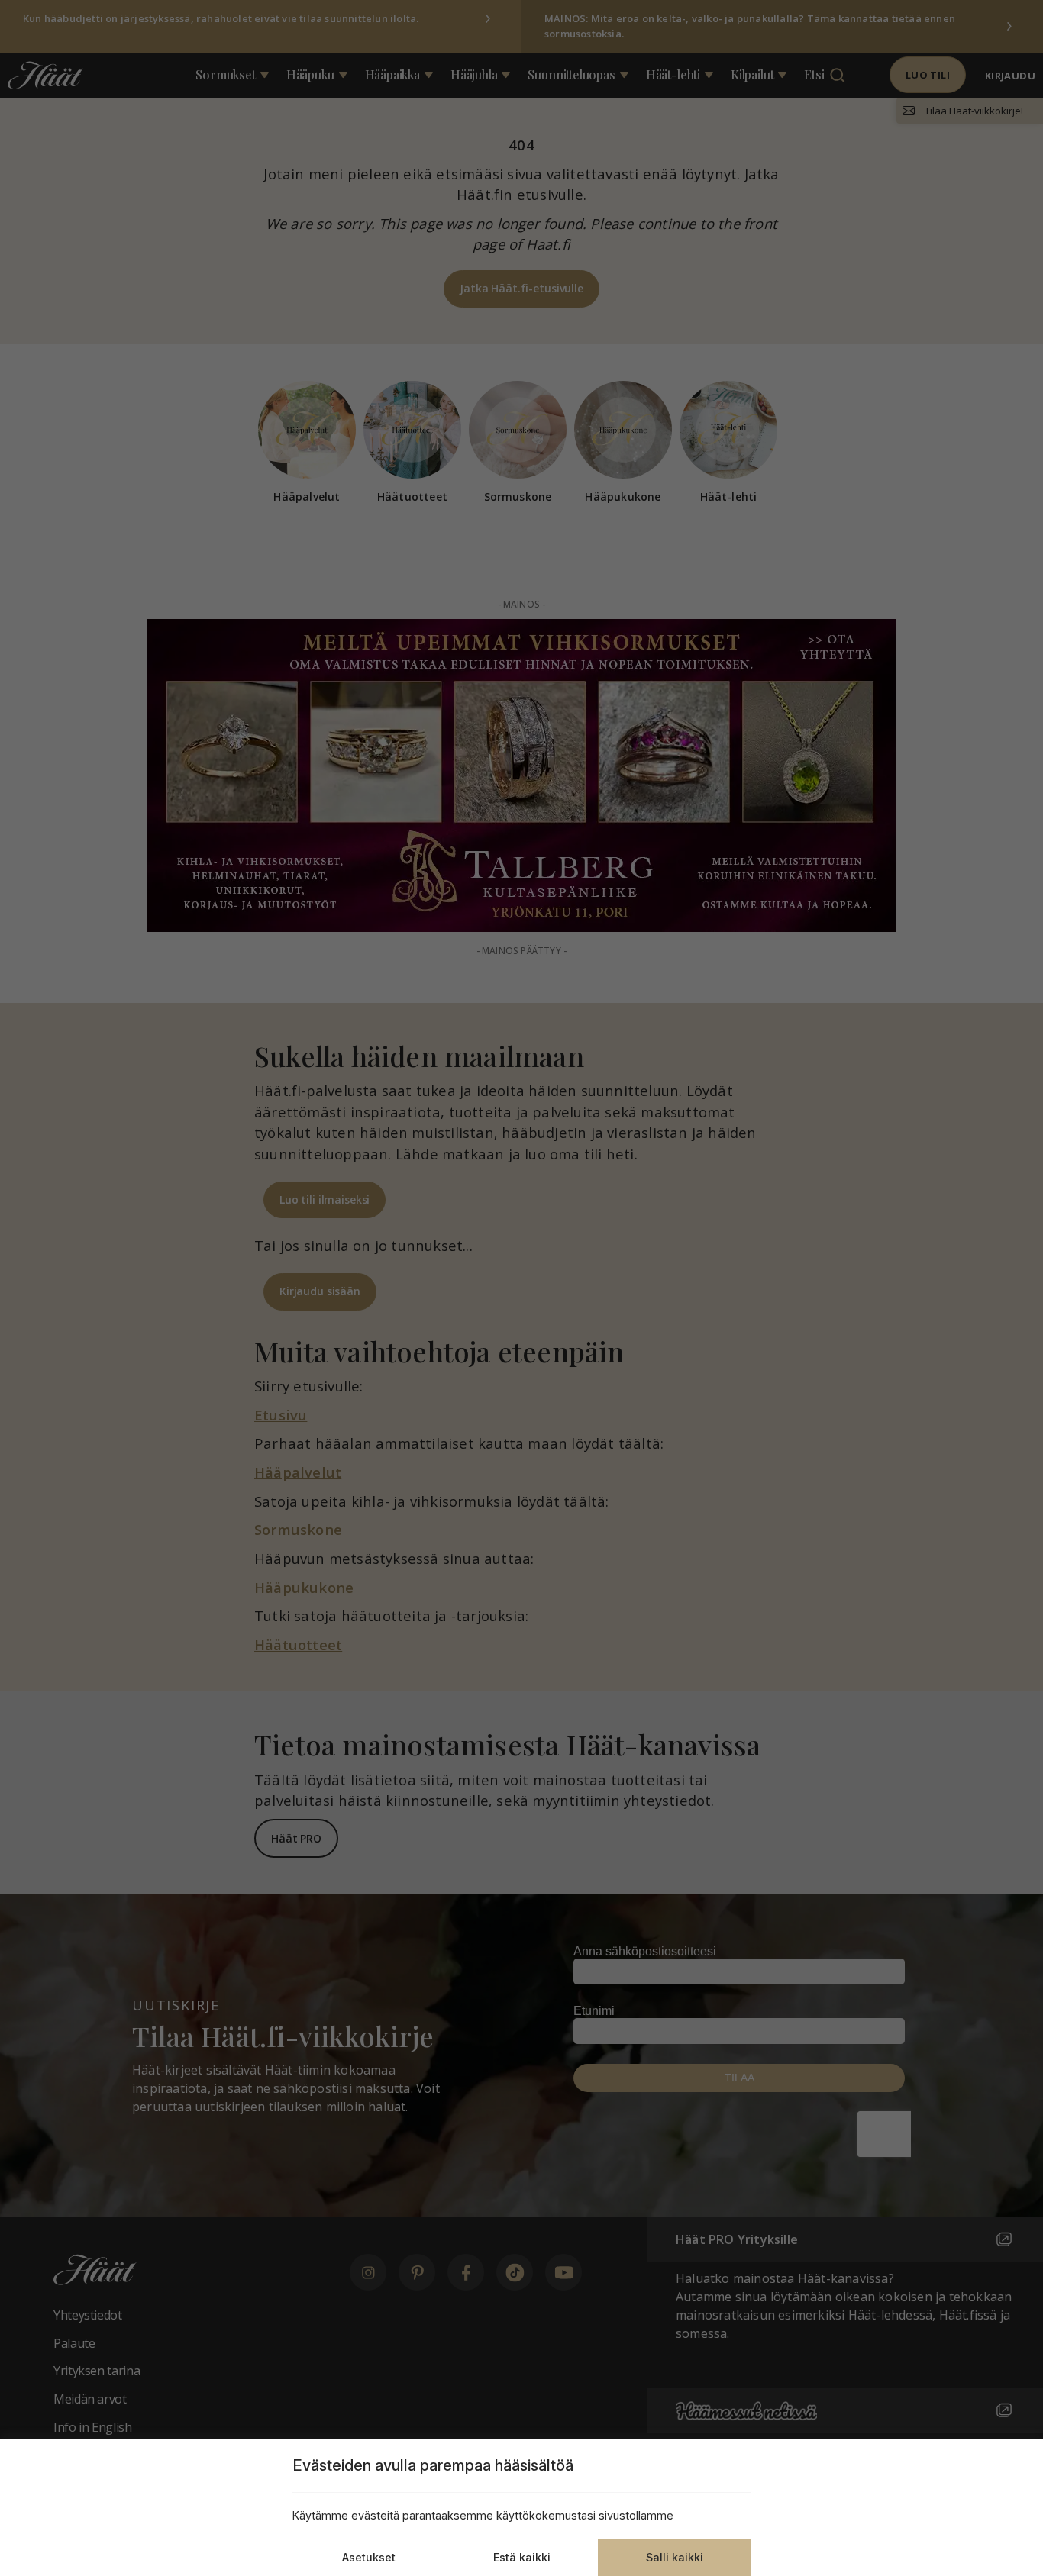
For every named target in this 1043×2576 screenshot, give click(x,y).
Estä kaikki (522, 2557)
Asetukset (369, 2557)
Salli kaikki (675, 2557)
